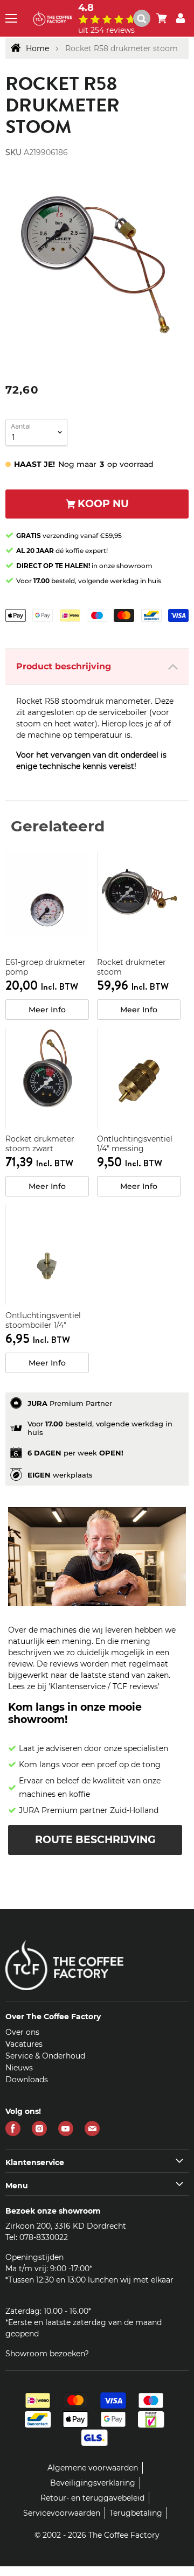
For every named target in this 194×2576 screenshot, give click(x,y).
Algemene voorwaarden (93, 2468)
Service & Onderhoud (45, 2056)
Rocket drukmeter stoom (131, 967)
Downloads (27, 2080)
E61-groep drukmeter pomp (46, 967)
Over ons (22, 2032)
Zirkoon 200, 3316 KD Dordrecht (66, 2226)
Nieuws (19, 2068)
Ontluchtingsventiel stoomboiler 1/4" (43, 1320)
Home (37, 48)
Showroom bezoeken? (47, 2354)
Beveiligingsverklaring (93, 2483)
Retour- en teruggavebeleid (92, 2498)
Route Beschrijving (95, 1840)
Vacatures (24, 2044)
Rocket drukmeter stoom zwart (40, 1144)
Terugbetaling (136, 2513)
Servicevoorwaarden (62, 2513)
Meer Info (47, 1010)
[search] (147, 18)
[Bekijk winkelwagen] (162, 18)
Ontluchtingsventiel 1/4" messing (135, 1144)
